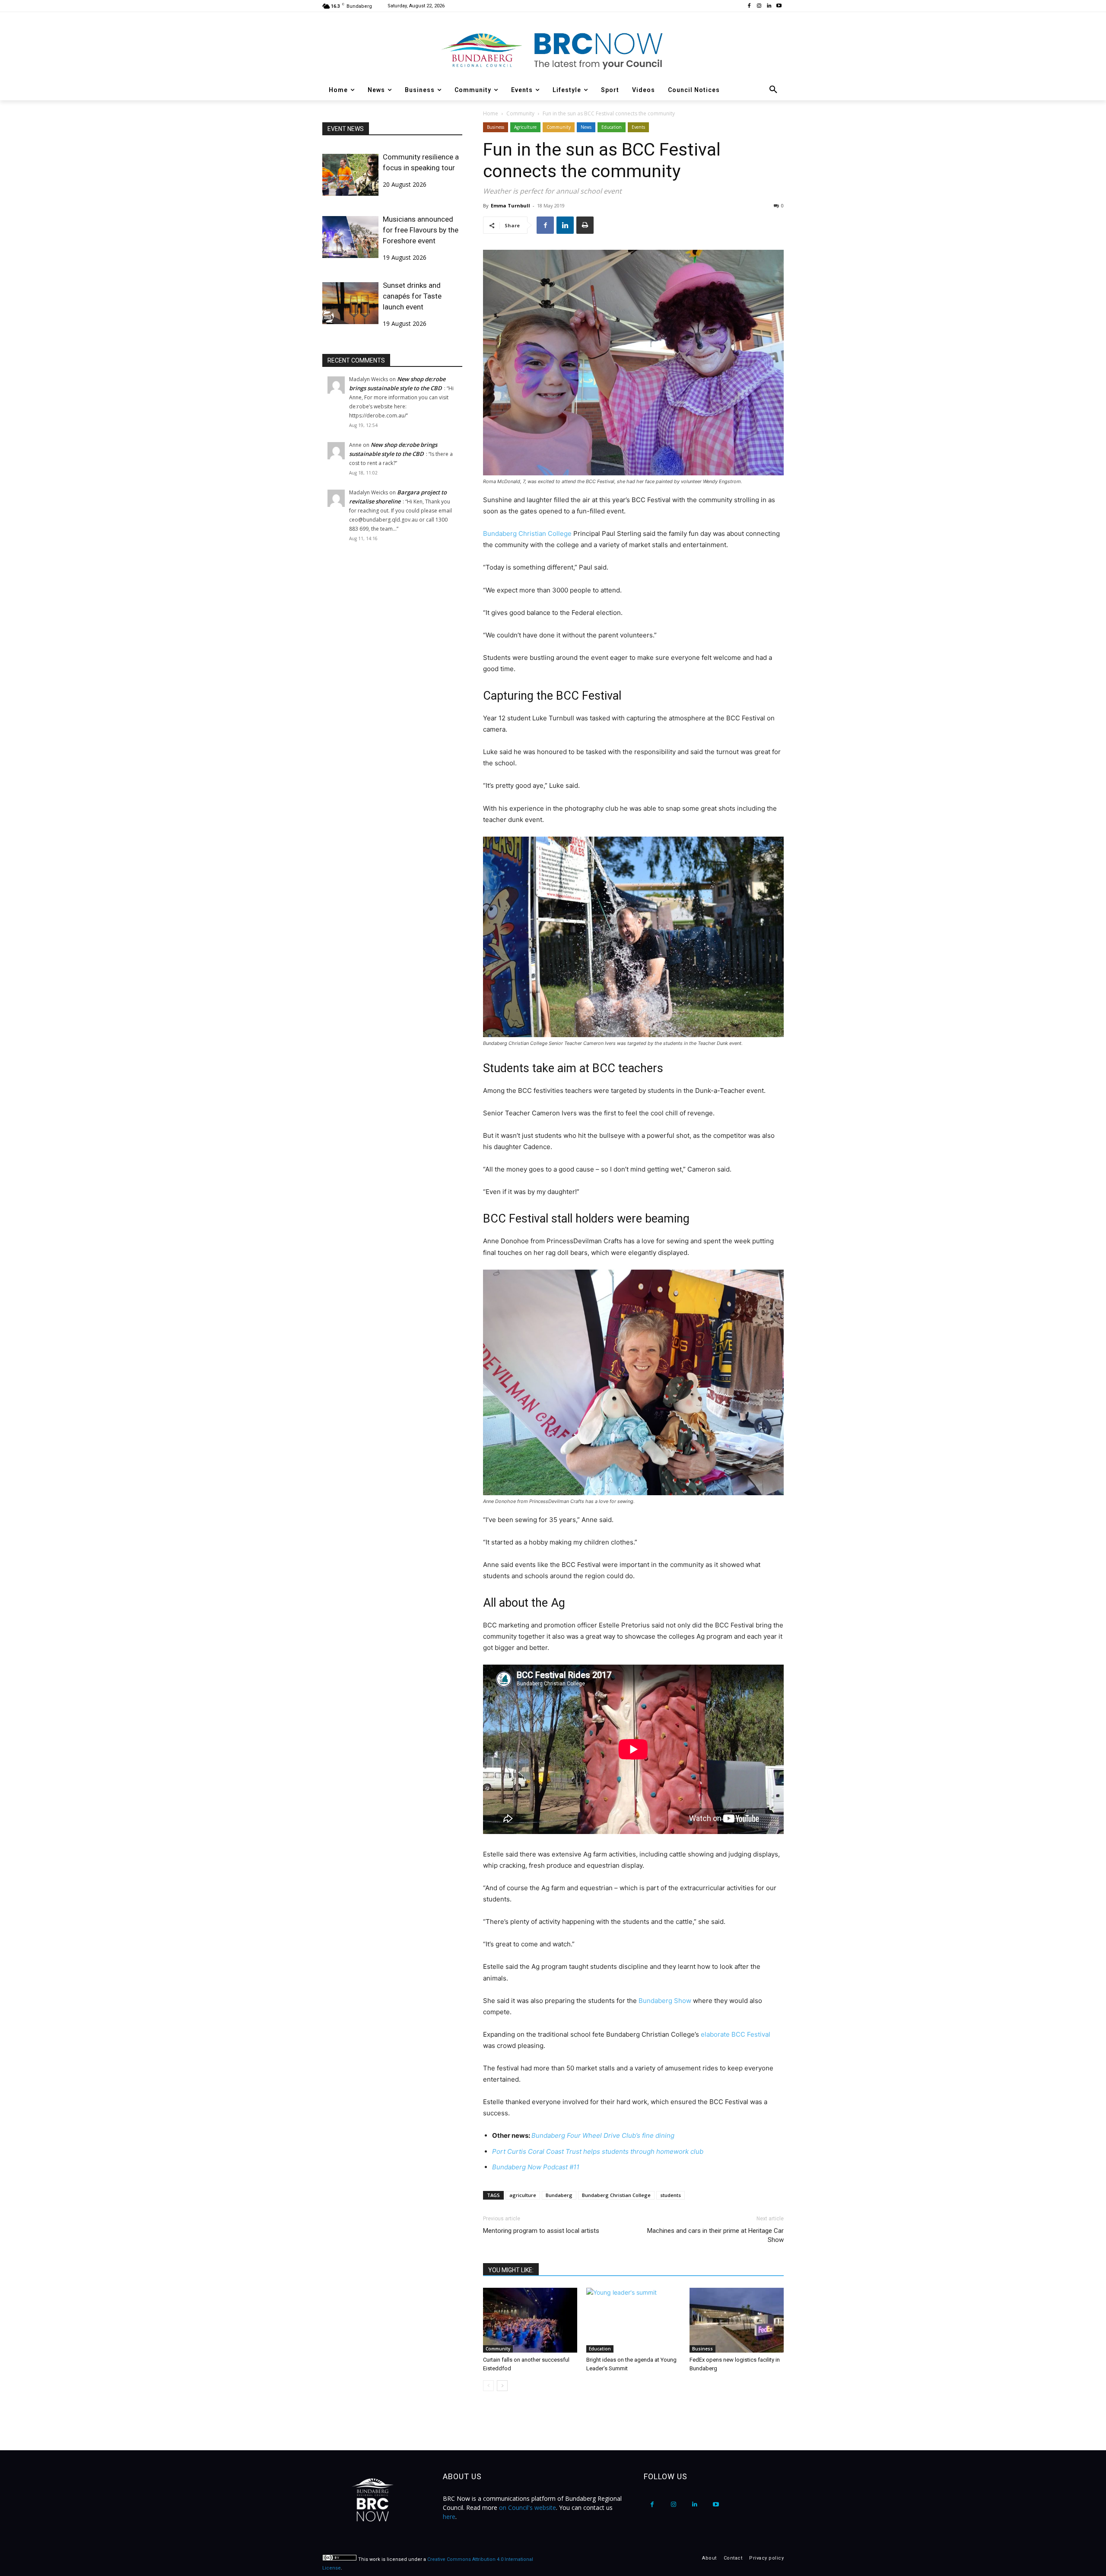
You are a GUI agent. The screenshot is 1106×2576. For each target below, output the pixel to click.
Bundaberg (559, 2195)
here (449, 2517)
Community (520, 113)
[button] (773, 90)
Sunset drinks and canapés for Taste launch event (412, 296)
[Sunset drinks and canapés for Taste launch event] (350, 303)
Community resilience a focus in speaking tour (421, 162)
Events (638, 127)
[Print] (585, 225)
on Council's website (528, 2508)
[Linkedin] (769, 6)
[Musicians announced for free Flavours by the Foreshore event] (350, 237)
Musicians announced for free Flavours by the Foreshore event (421, 230)
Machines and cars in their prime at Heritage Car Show (715, 2235)
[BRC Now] (553, 50)
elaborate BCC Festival (735, 2034)
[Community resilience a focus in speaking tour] (350, 175)
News (586, 127)
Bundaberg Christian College (527, 533)
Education (612, 127)
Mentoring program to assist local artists (541, 2231)
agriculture (523, 2195)
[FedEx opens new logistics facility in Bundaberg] (737, 2320)
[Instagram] (759, 6)
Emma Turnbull (510, 205)
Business (496, 127)
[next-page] (502, 2386)
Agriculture (525, 127)
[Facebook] (749, 6)
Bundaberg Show (665, 2001)
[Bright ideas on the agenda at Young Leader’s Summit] (633, 2320)
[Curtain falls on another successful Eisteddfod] (530, 2320)
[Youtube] (779, 6)
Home (491, 113)
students (671, 2195)
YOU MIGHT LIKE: (511, 2270)
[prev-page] (488, 2386)
